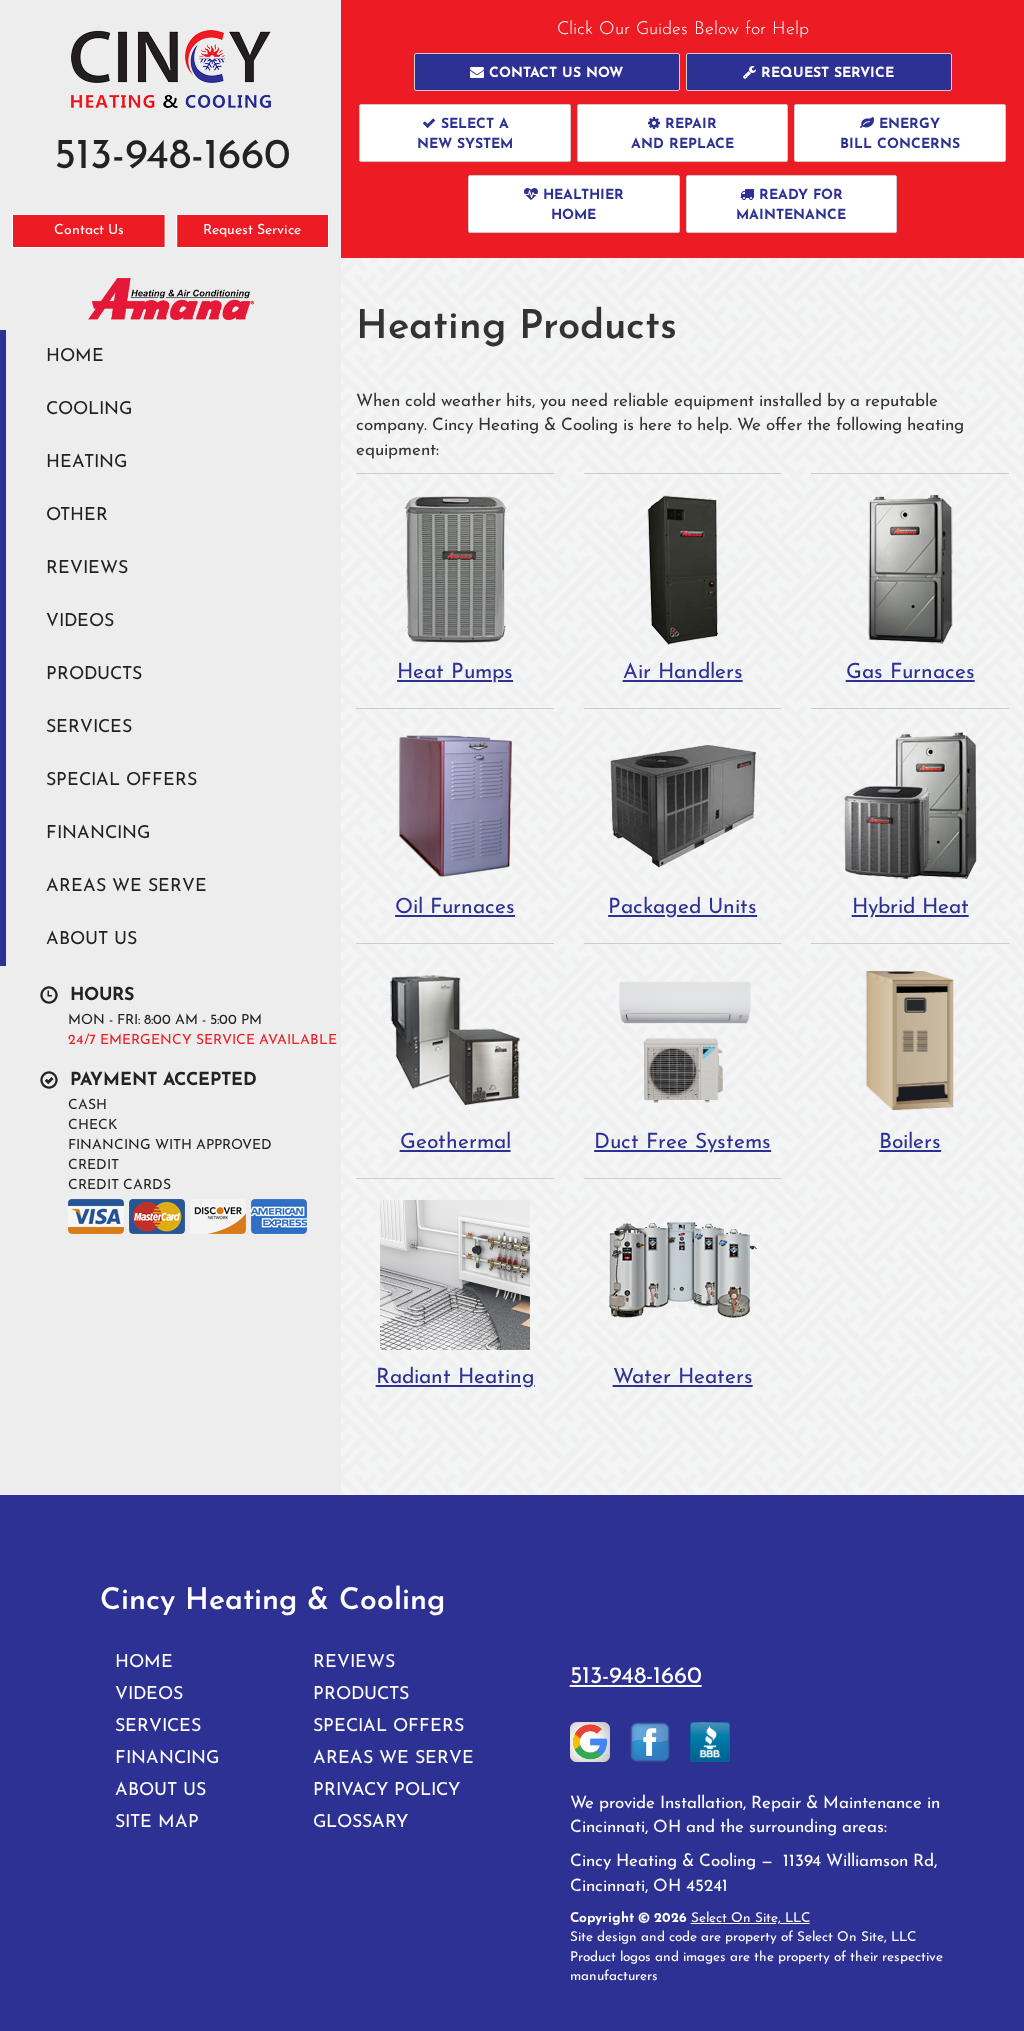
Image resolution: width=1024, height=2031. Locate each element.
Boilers (910, 1142)
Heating (86, 462)
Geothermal (455, 1142)
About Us (91, 939)
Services (89, 727)
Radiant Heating (455, 1377)
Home (75, 356)
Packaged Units (682, 907)
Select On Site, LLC (750, 1918)
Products (94, 674)
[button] (547, 72)
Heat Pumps (455, 672)
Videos (80, 621)
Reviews (87, 568)
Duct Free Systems (682, 1142)
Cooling (89, 409)
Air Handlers (683, 672)
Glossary (360, 1822)
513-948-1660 (636, 1677)
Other (77, 515)
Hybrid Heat (910, 907)
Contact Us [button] (89, 230)
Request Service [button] (252, 230)
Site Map (157, 1822)
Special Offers (121, 780)
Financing (98, 833)
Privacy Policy (386, 1790)
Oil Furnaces (455, 907)
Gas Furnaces (910, 672)
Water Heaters (683, 1377)
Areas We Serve (126, 886)
